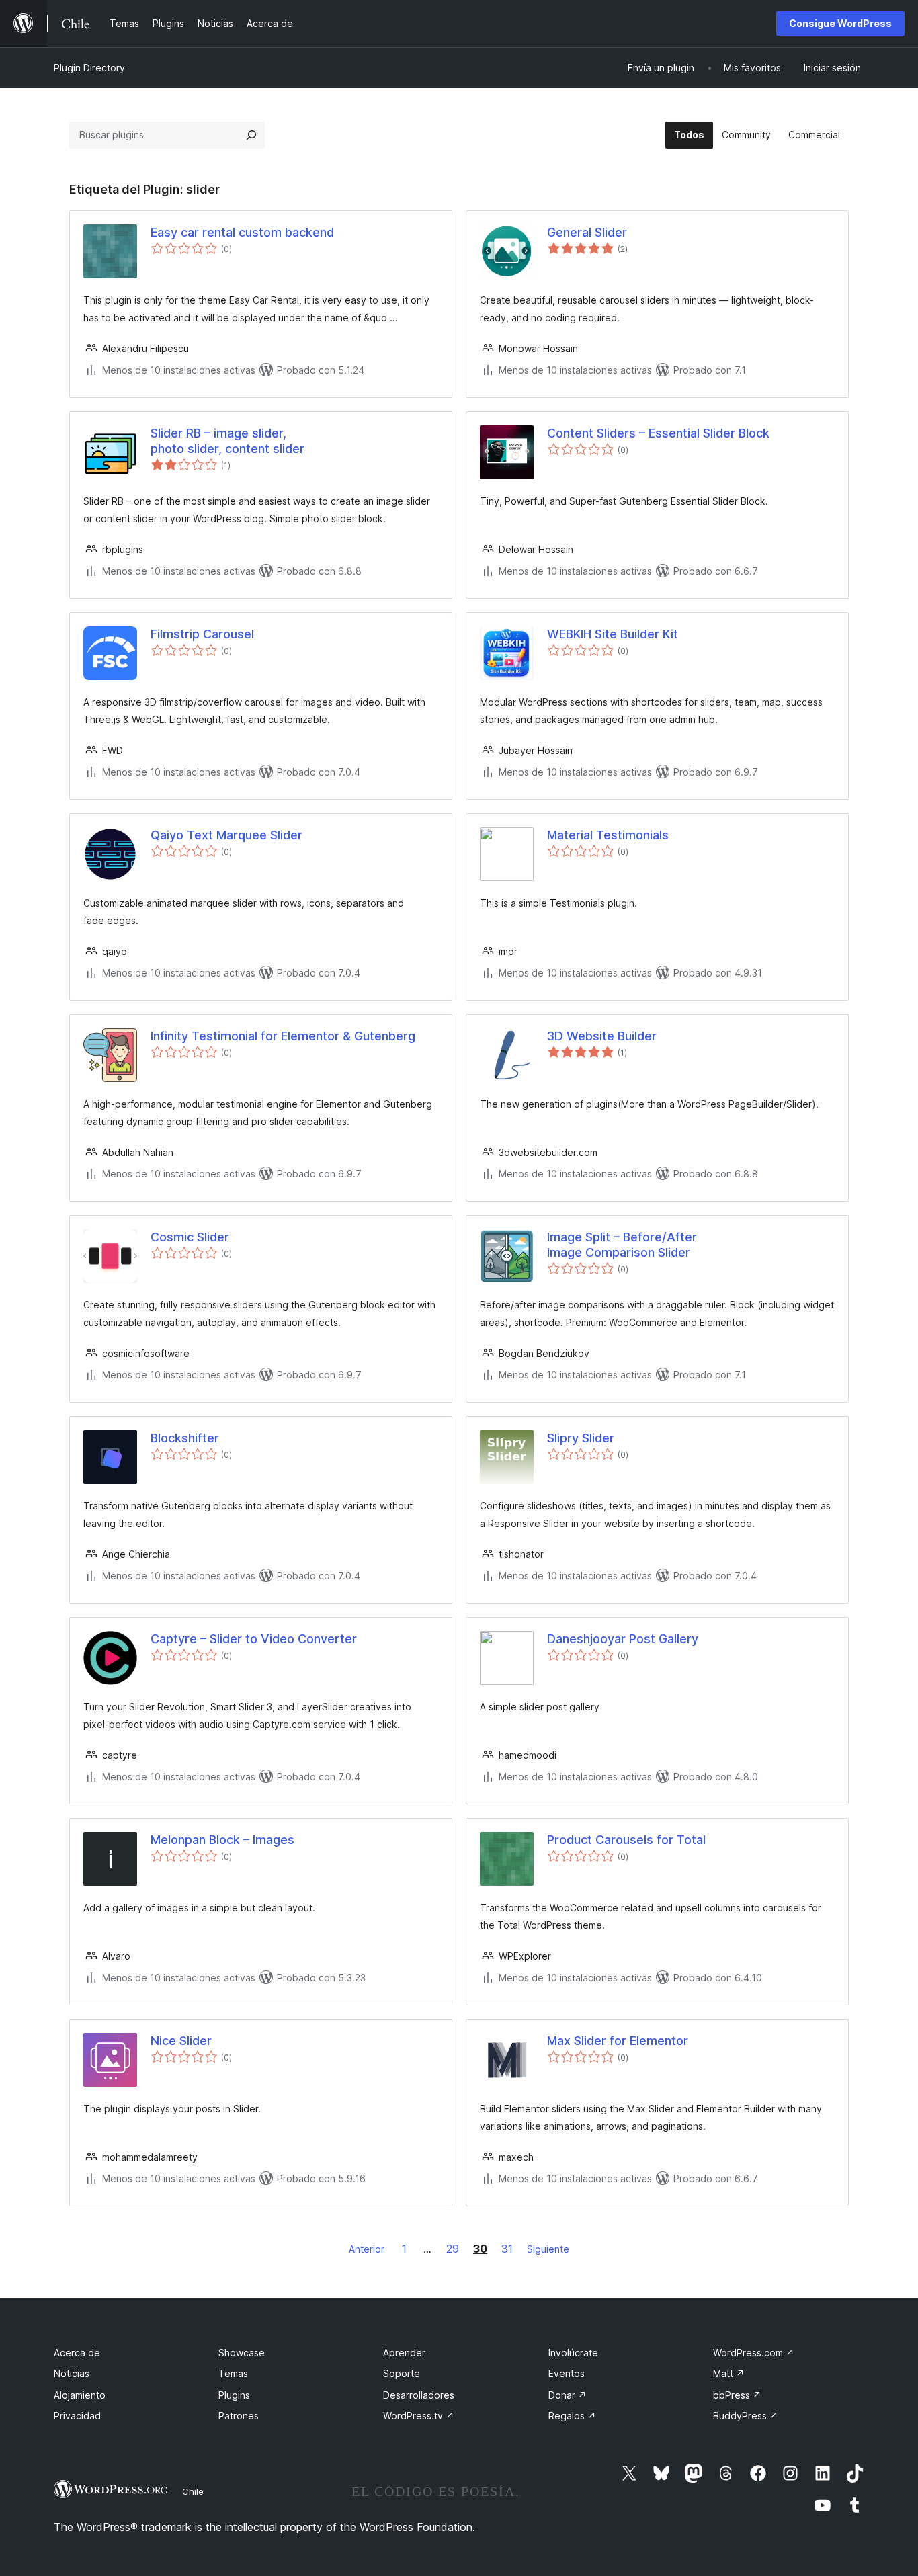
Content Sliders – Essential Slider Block (658, 433)
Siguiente (548, 2249)
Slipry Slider (581, 1438)
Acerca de (77, 2353)
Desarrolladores (419, 2395)
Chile (193, 2491)
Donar (568, 2395)
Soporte (402, 2373)
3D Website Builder (602, 1036)
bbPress (737, 2395)
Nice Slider (181, 2041)
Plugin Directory (89, 68)
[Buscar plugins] (251, 135)
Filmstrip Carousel (202, 634)
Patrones (239, 2416)
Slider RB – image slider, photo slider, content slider (227, 441)
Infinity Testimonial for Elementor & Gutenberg (283, 1036)
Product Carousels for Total (626, 1840)
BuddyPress (746, 2416)
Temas (233, 2373)
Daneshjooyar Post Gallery (623, 1639)
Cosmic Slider (190, 1237)
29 (453, 2249)
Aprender (404, 2353)
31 (507, 2249)
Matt (729, 2373)
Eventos (567, 2373)
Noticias (72, 2373)
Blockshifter (185, 1438)
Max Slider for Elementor (618, 2041)
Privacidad (77, 2416)
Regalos (572, 2416)
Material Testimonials (608, 835)
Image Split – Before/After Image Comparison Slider (622, 1245)
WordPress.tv (419, 2416)
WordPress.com (754, 2353)
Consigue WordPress (840, 23)
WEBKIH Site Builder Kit (613, 634)
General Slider (587, 232)
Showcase (242, 2353)
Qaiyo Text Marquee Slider (226, 835)
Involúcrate (573, 2353)
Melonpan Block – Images (222, 1840)
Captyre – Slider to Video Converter (254, 1639)
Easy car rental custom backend (242, 232)
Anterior (367, 2249)
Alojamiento (80, 2395)
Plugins (234, 2395)
